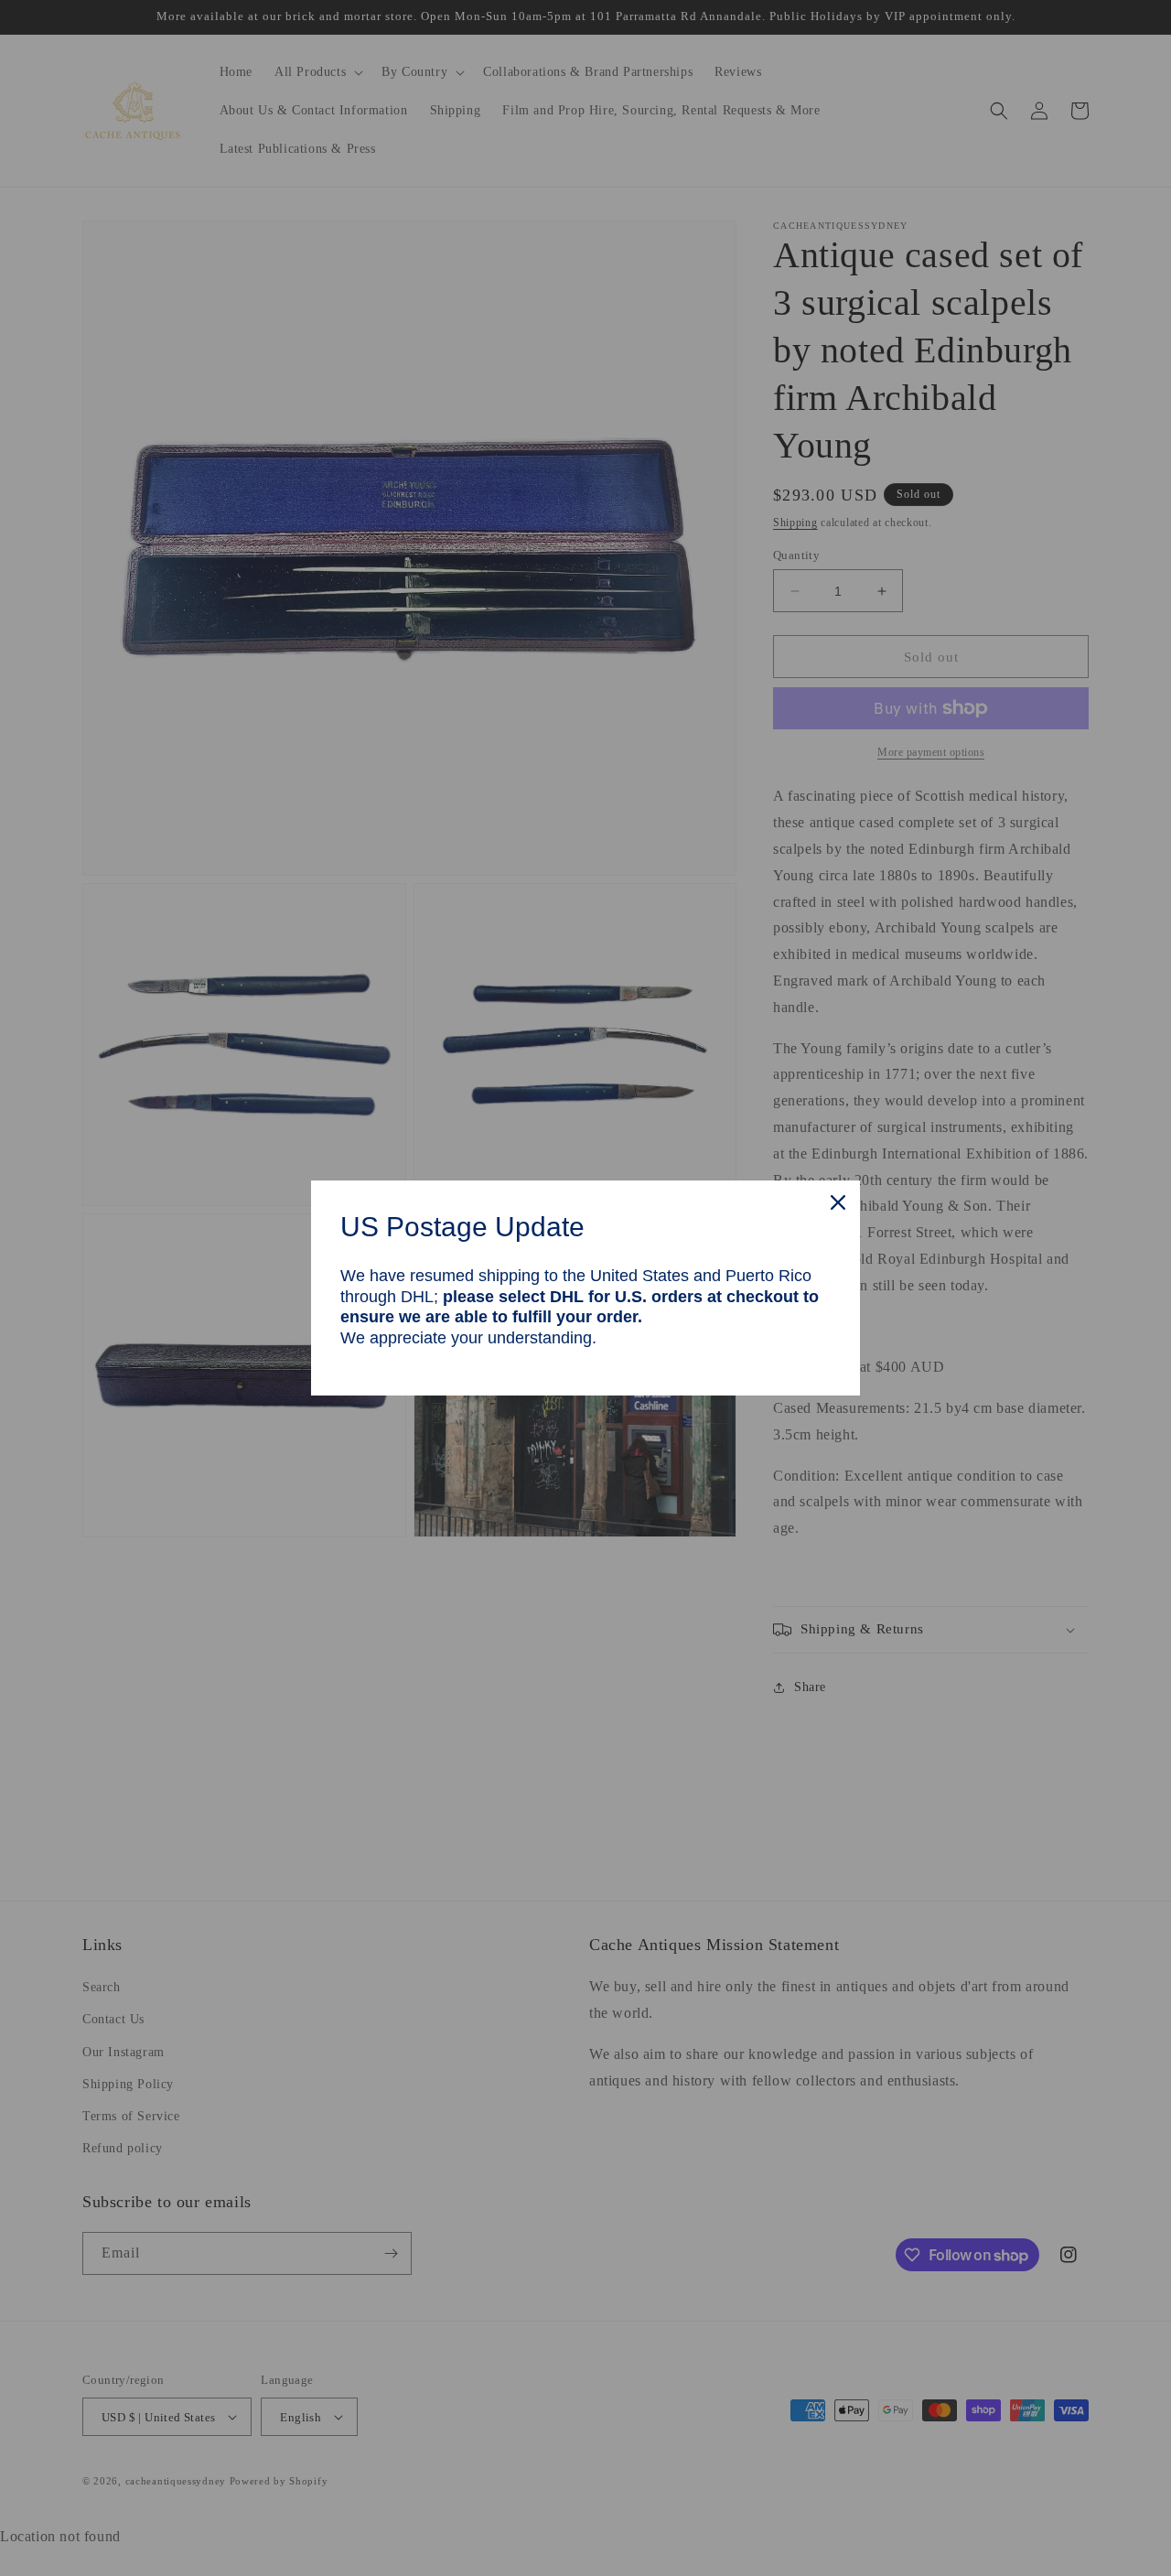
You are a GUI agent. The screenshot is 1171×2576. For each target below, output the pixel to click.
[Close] (838, 1202)
